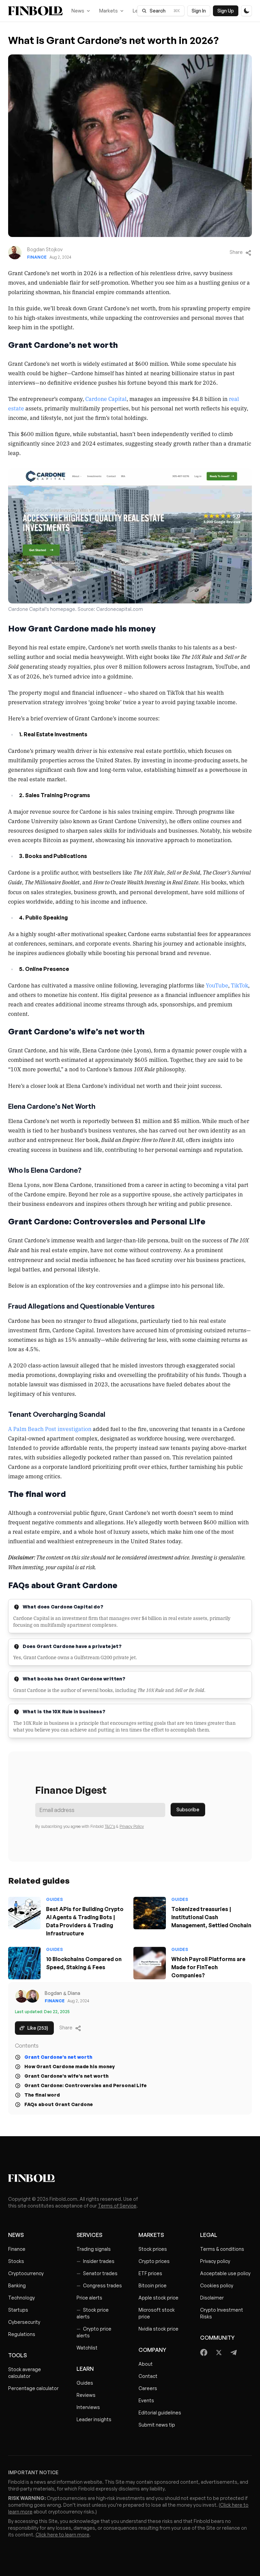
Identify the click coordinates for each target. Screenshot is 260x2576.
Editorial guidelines (160, 2413)
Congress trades (99, 2285)
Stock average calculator (25, 2373)
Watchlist (87, 2348)
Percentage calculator (33, 2388)
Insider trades (95, 2261)
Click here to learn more (62, 2535)
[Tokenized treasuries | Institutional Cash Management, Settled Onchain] (150, 1913)
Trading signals (94, 2249)
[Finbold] (35, 11)
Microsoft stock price (157, 2313)
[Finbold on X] (219, 2353)
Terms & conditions (222, 2249)
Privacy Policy (132, 1826)
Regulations (22, 2334)
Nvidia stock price (158, 2329)
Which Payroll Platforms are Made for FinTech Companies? (208, 1967)
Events (146, 2400)
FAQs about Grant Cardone (59, 2104)
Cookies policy (217, 2285)
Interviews (88, 2407)
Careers (148, 2388)
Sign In (199, 11)
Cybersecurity (24, 2322)
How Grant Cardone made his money (70, 2066)
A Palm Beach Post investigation (50, 1429)
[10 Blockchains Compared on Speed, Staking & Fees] (24, 1963)
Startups (18, 2310)
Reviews (86, 2395)
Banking (17, 2285)
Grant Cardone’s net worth (58, 2057)
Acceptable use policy (225, 2273)
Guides (85, 2383)
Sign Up (226, 11)
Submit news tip (157, 2425)
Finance (37, 257)
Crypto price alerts (94, 2332)
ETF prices (150, 2273)
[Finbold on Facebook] (204, 2353)
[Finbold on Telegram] (234, 2353)
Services (89, 2235)
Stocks (16, 2261)
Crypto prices (154, 2261)
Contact (148, 2376)
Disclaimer (212, 2298)
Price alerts (89, 2298)
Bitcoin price (153, 2285)
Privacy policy (215, 2261)
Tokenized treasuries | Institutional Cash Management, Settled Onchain (211, 1917)
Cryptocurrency (26, 2273)
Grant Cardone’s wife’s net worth (67, 2076)
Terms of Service (117, 2206)
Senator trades (97, 2273)
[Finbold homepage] (130, 2178)
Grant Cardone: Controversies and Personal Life (85, 2085)
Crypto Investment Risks (222, 2313)
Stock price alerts (93, 2313)
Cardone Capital (106, 399)
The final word (42, 2095)
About (146, 2364)
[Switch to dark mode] (246, 11)
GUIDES (55, 1899)
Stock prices (153, 2249)
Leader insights (94, 2419)
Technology (21, 2298)
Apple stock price (158, 2298)
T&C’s (110, 1826)
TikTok (240, 985)
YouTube (217, 985)
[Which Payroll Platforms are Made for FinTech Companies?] (150, 1963)
